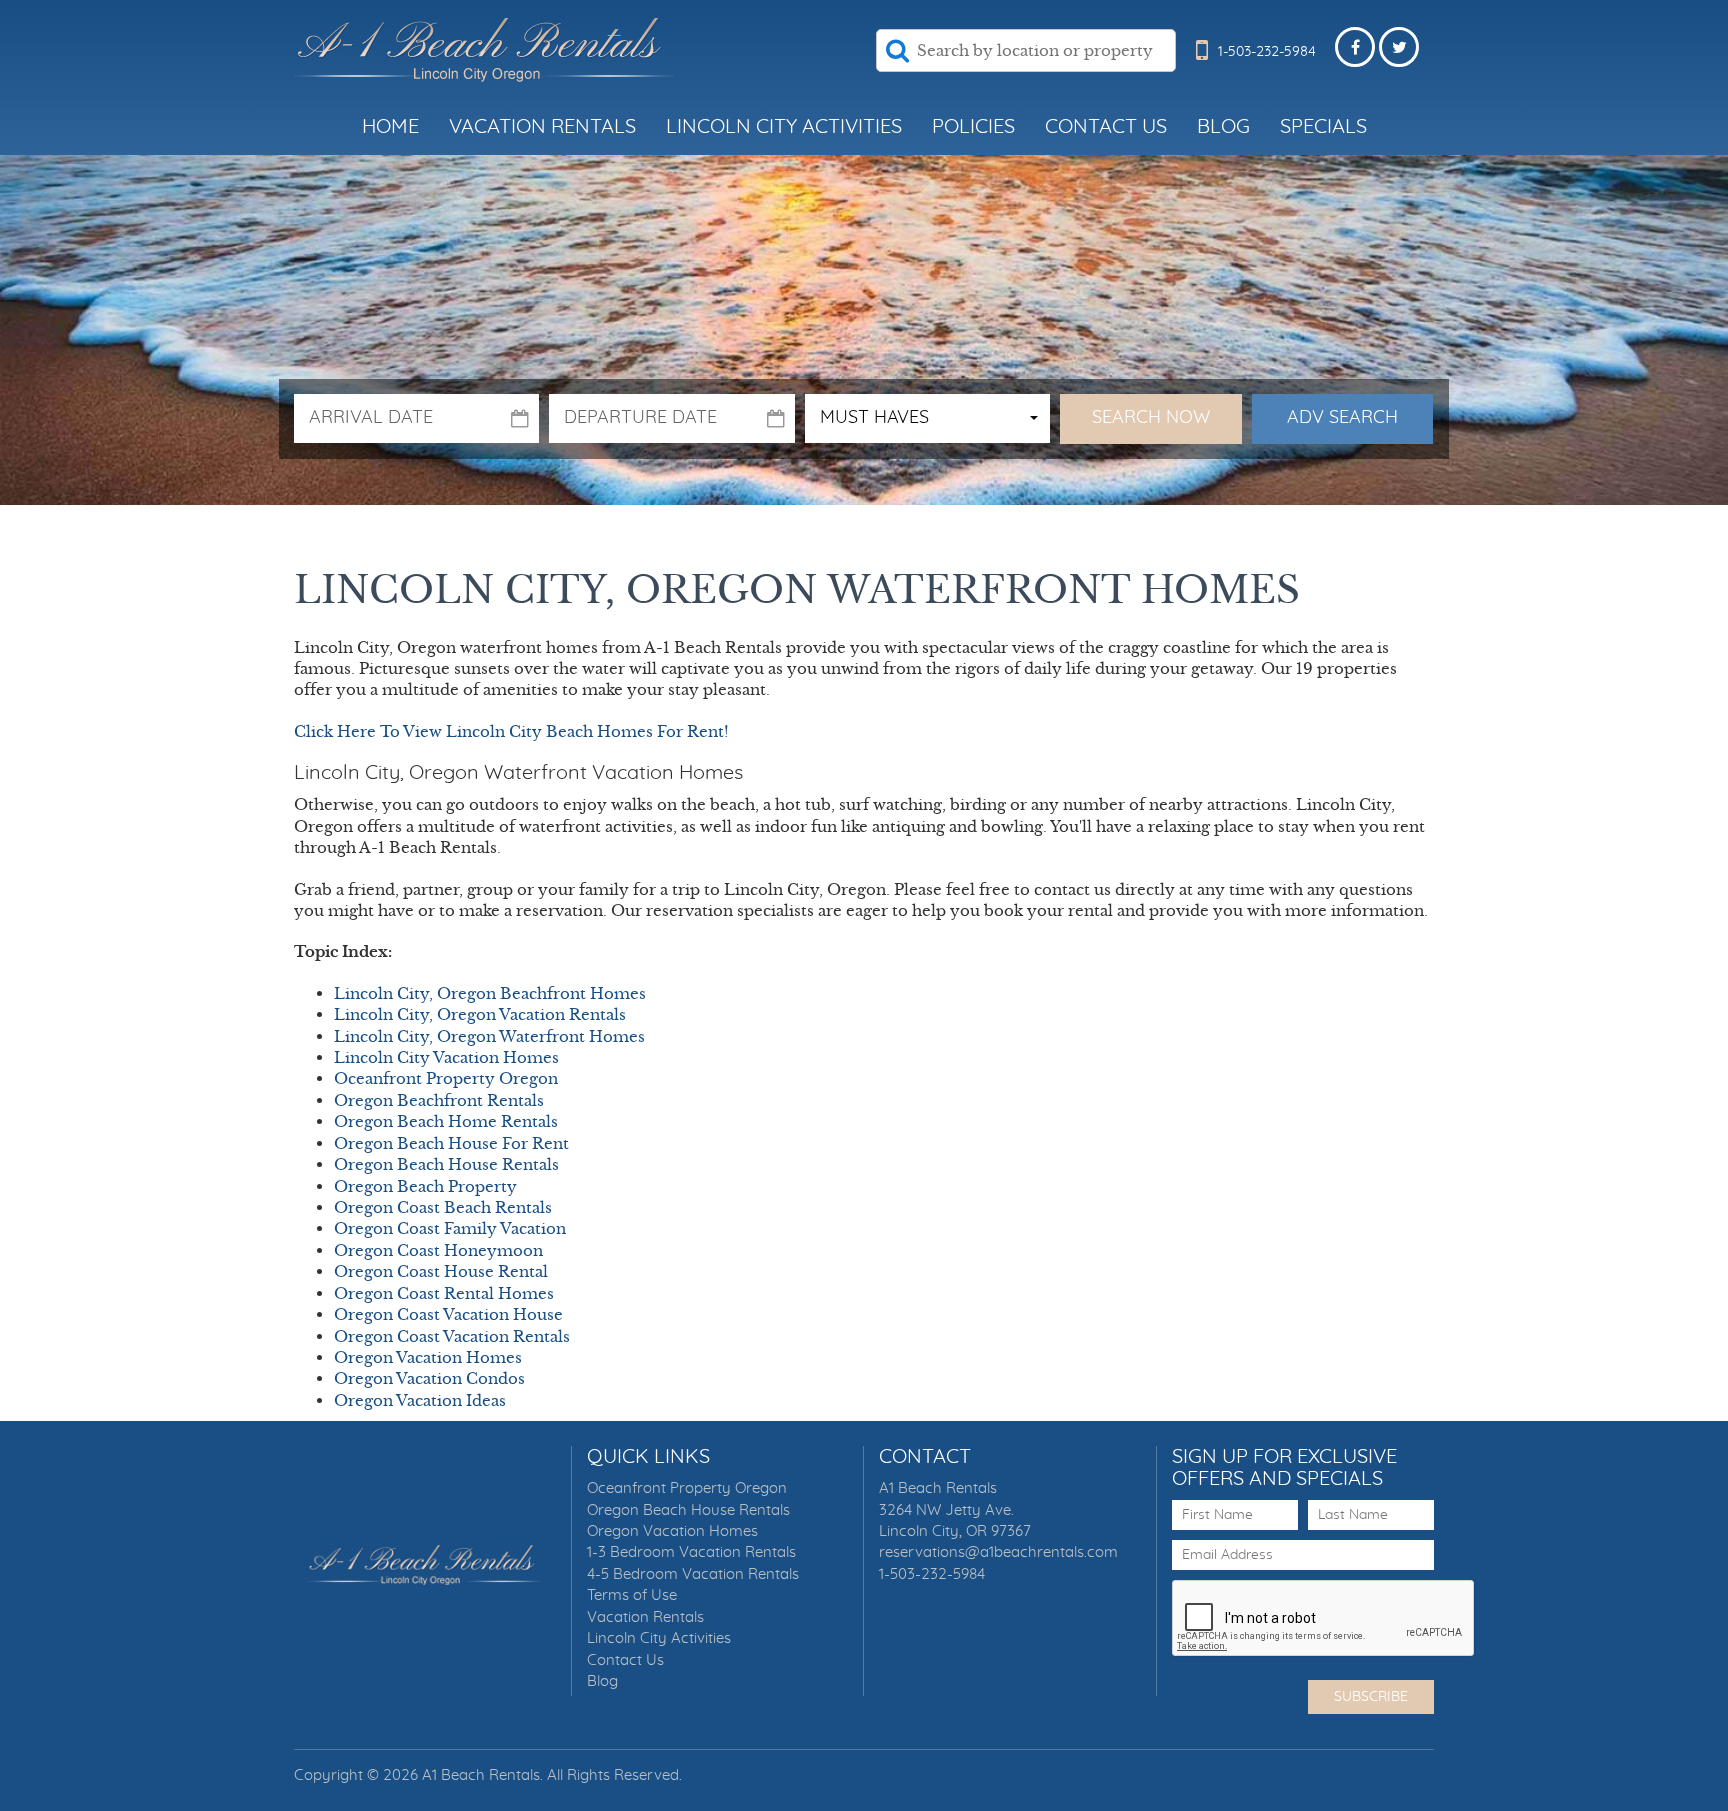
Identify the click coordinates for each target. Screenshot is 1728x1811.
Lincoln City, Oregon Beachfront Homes (490, 993)
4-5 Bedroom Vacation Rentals (693, 1574)
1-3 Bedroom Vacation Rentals (691, 1552)
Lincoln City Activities (784, 127)
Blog (1223, 127)
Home (390, 127)
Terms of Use (632, 1595)
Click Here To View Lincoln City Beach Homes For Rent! (511, 731)
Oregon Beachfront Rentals (439, 1100)
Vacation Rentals (542, 127)
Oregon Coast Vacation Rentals (452, 1336)
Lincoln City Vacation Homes (446, 1057)
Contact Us (1106, 127)
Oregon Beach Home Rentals (446, 1121)
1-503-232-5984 (932, 1574)
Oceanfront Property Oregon (446, 1078)
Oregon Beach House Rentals (446, 1164)
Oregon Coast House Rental (441, 1271)
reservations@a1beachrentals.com (998, 1552)
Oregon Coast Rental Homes (444, 1293)
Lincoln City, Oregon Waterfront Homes (489, 1036)
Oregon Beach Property (425, 1186)
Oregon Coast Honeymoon (438, 1250)
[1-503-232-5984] (1202, 68)
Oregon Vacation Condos (429, 1378)
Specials (1323, 127)
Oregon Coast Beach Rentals (443, 1207)
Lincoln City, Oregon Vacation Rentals (480, 1014)
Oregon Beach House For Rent (451, 1143)
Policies (973, 127)
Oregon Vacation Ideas (420, 1400)
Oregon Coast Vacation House (448, 1314)
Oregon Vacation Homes (428, 1357)
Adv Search (1342, 418)
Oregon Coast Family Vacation (450, 1228)
